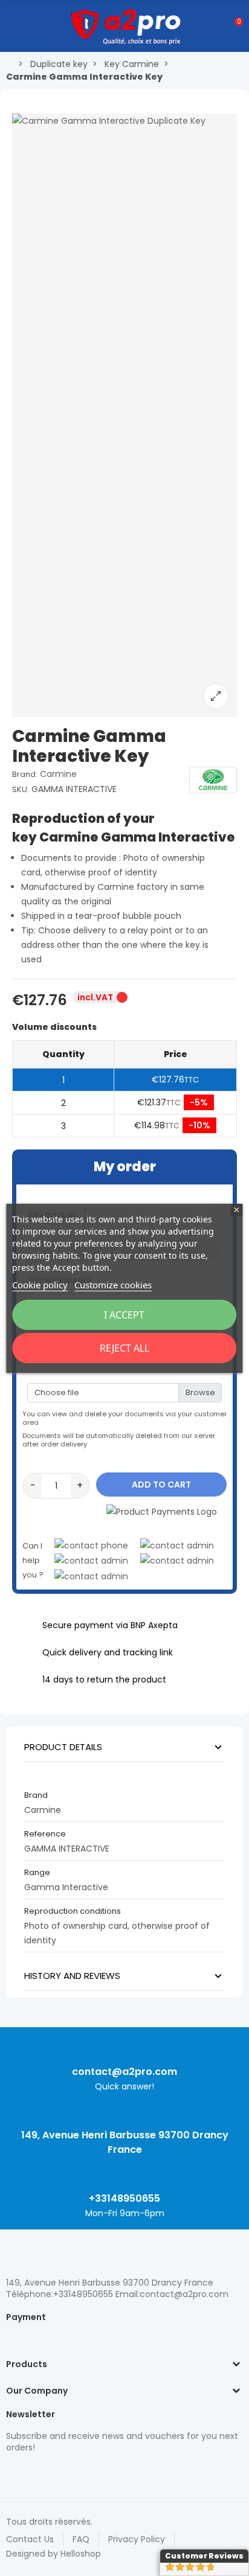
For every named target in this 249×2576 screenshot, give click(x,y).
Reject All (124, 1348)
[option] (124, 415)
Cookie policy (40, 1285)
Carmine (58, 774)
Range (37, 1872)
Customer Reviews (204, 2556)
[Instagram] (33, 2473)
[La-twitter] (12, 2473)
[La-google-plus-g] (54, 2473)
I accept (124, 1315)
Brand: (25, 774)
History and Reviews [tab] (72, 1976)
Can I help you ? (33, 1560)
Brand (36, 1795)
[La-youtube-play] (97, 2473)
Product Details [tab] (63, 1747)
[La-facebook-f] (76, 2473)
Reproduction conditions (73, 1911)
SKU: (21, 789)
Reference (45, 1834)
